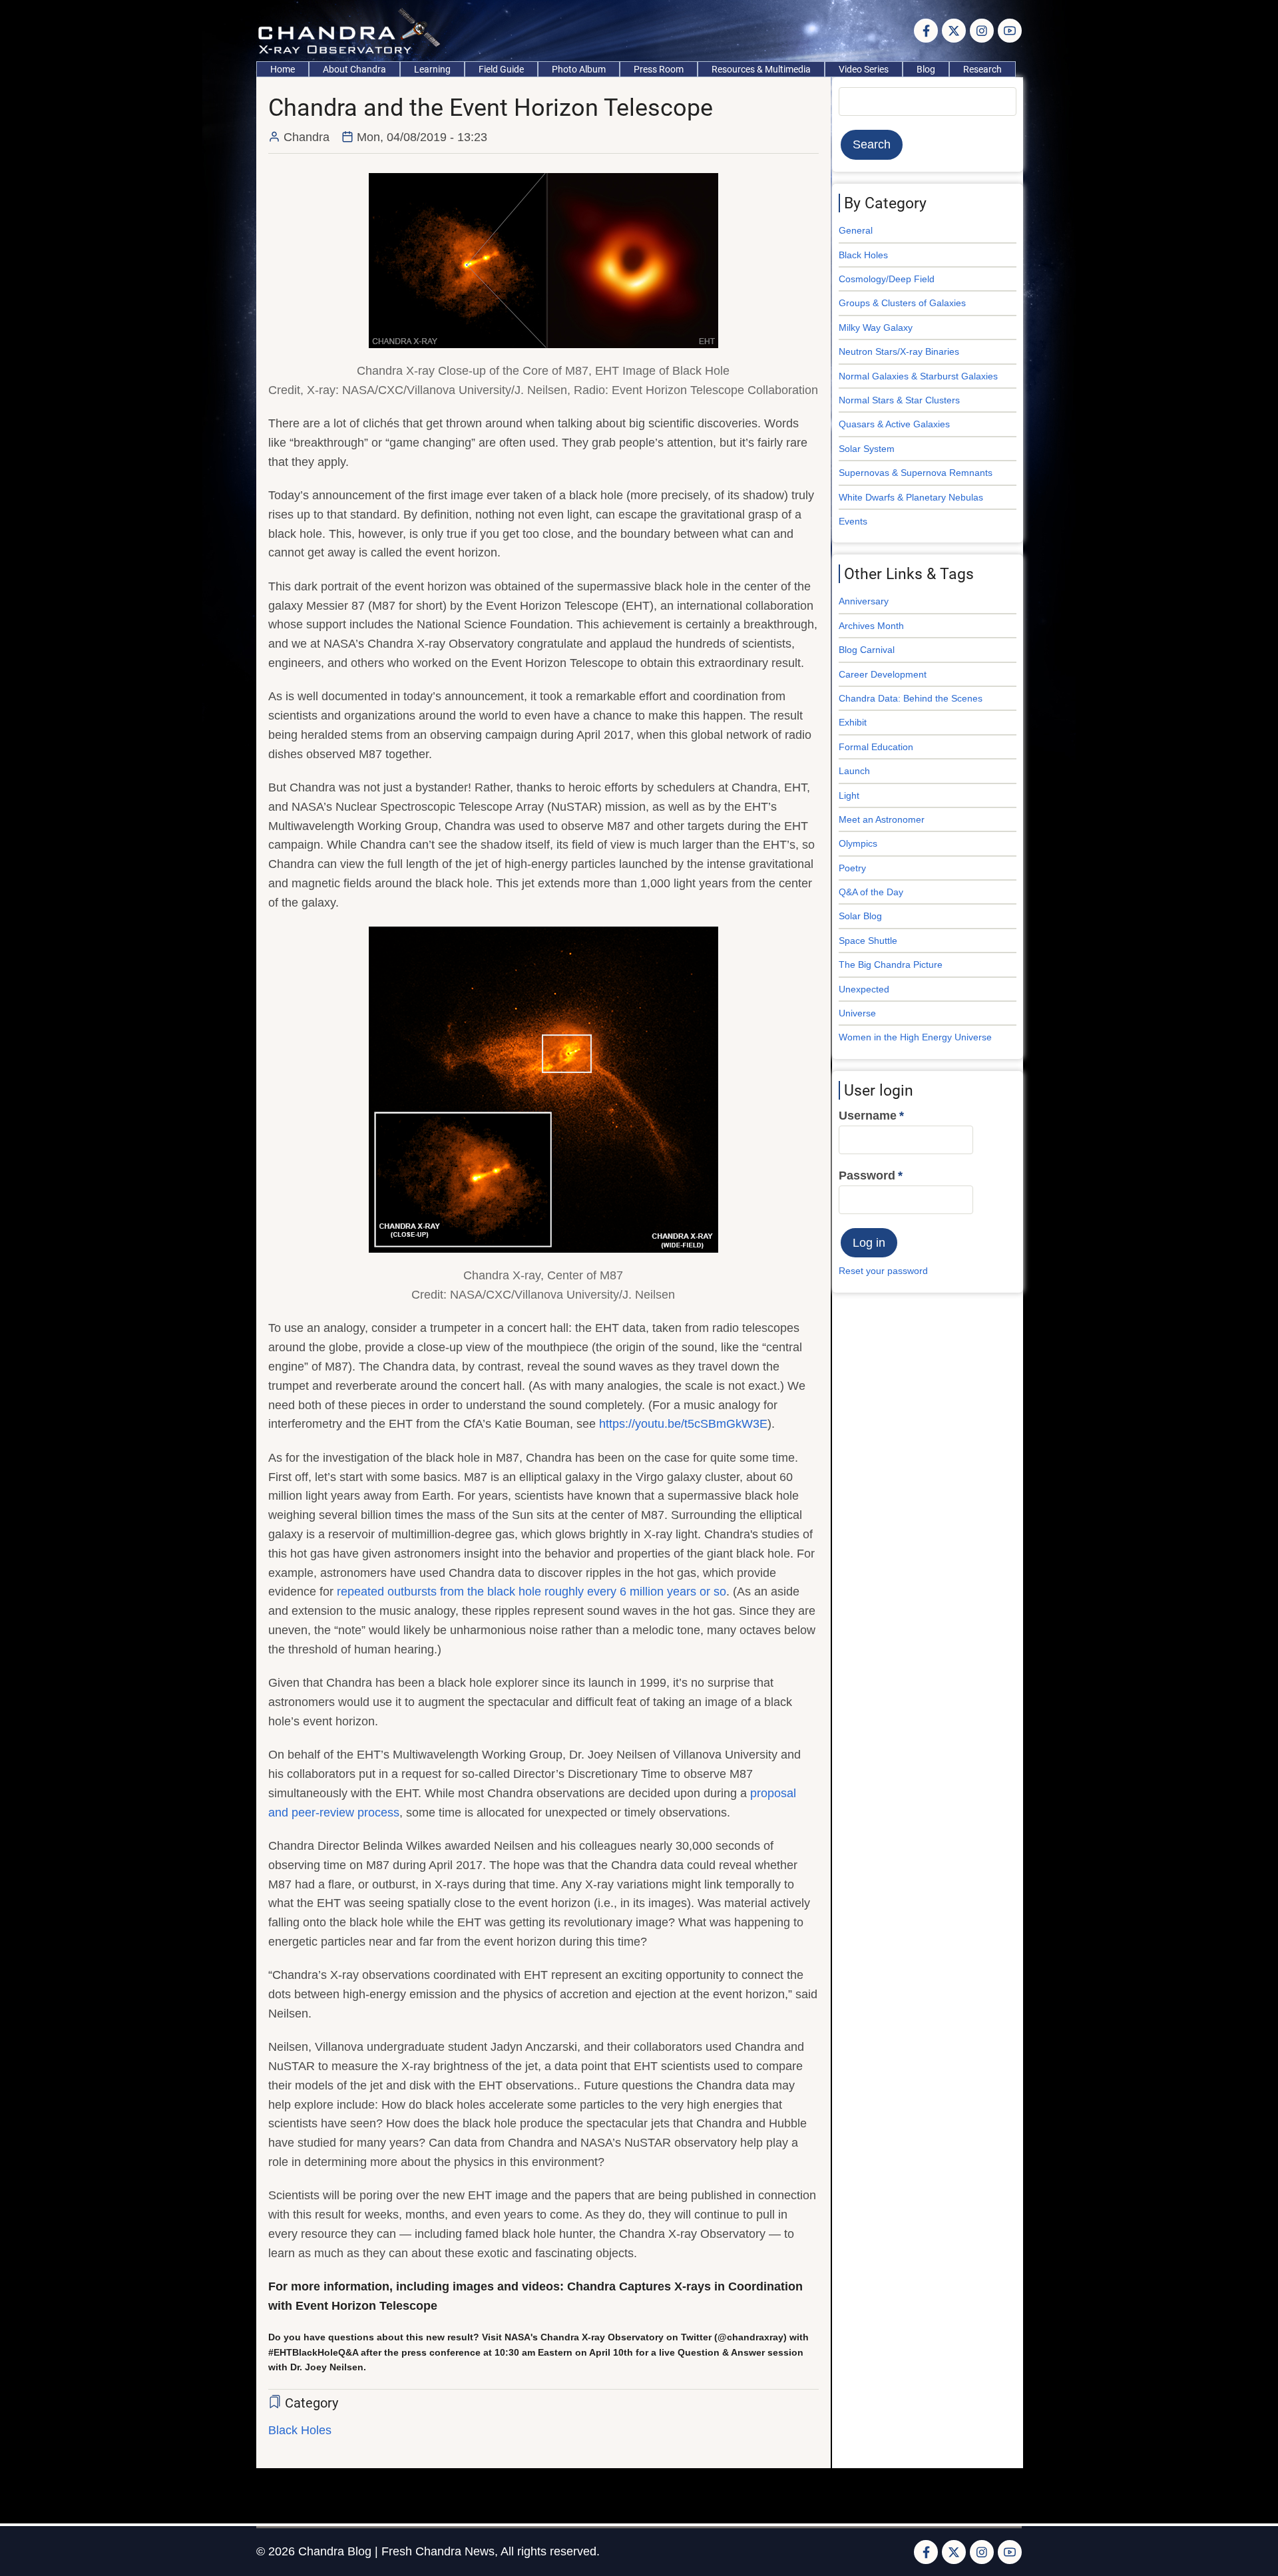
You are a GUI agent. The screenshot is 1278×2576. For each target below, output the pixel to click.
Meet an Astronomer (882, 819)
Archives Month (871, 626)
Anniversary (864, 601)
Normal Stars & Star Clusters (899, 400)
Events (853, 521)
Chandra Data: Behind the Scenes (911, 698)
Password (867, 1176)
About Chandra (354, 69)
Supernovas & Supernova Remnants (916, 473)
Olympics (858, 843)
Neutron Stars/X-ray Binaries (899, 351)
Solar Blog (860, 916)
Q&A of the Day (871, 892)
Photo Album (579, 69)
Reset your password (883, 1271)
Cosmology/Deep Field (887, 279)
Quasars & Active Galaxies (894, 424)
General (856, 230)
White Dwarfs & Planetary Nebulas (911, 497)
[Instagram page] (982, 31)
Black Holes (300, 2430)
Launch (854, 771)
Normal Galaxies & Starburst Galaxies (918, 376)
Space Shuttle (868, 941)
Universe (857, 1013)
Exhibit (853, 722)
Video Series (864, 69)
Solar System (867, 449)
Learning (432, 69)
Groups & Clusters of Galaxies (902, 303)
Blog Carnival (867, 650)
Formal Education (876, 747)
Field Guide (501, 69)
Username (868, 1116)
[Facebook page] (926, 31)
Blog (926, 69)
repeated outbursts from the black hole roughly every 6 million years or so (532, 1592)
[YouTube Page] (1010, 31)
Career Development (883, 674)
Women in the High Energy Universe (915, 1037)
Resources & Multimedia (761, 69)
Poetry (852, 868)
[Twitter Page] (954, 31)
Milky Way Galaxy (876, 327)
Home (283, 69)
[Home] (352, 30)
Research (982, 69)
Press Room (659, 69)
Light (849, 795)
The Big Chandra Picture (891, 965)
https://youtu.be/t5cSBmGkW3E (683, 1424)
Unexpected (864, 989)
